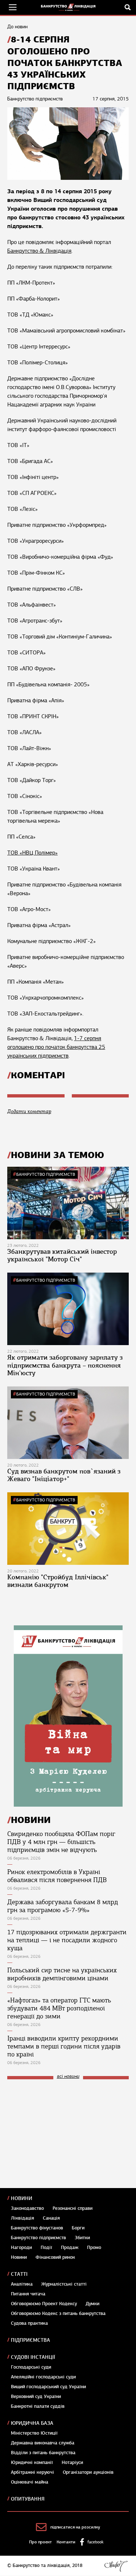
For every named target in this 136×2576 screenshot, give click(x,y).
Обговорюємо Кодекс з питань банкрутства (58, 2314)
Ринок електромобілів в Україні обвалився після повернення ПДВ (57, 1876)
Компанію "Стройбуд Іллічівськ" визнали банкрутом (58, 1581)
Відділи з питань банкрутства (43, 2453)
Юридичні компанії (32, 2463)
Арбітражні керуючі (32, 2472)
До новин (17, 27)
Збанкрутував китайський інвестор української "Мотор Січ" (62, 1256)
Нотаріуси (72, 2463)
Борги (78, 2228)
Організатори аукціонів (88, 2472)
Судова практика (29, 2323)
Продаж (70, 2248)
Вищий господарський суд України (48, 2387)
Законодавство (27, 2208)
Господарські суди (31, 2367)
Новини (22, 2198)
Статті (19, 2274)
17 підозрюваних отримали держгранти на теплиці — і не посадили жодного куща (67, 1940)
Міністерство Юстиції (34, 2433)
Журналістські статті (64, 2284)
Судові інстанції (33, 2357)
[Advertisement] (62, 2134)
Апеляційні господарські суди (43, 2377)
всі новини (68, 2077)
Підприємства (30, 2340)
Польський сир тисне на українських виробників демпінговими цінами (62, 1974)
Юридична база (32, 2423)
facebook (95, 2542)
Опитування (28, 2499)
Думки (92, 2304)
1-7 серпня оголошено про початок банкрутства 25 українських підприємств (56, 1047)
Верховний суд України (36, 2397)
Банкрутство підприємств (46, 1174)
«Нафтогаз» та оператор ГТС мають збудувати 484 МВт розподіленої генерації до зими (59, 2008)
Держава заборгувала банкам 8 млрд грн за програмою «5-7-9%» (63, 1906)
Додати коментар (29, 1111)
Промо (94, 2248)
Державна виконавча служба (43, 2443)
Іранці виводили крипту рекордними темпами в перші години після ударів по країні (64, 2046)
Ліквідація (22, 2218)
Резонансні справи (73, 2208)
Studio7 (116, 2566)
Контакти (66, 2542)
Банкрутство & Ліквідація (39, 251)
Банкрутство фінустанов (37, 2228)
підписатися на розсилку (75, 2527)
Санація (51, 2218)
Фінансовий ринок (55, 2257)
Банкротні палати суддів (38, 2406)
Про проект (40, 2542)
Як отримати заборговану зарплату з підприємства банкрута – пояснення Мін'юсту (65, 1365)
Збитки (82, 2238)
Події (46, 2248)
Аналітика (22, 2284)
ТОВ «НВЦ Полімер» (32, 853)
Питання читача (28, 2294)
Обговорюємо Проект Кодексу (44, 2304)
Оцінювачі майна (30, 2482)
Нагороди (21, 2248)
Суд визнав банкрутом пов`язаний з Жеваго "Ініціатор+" (64, 1475)
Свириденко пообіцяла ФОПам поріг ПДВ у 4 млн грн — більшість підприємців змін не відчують (61, 1842)
